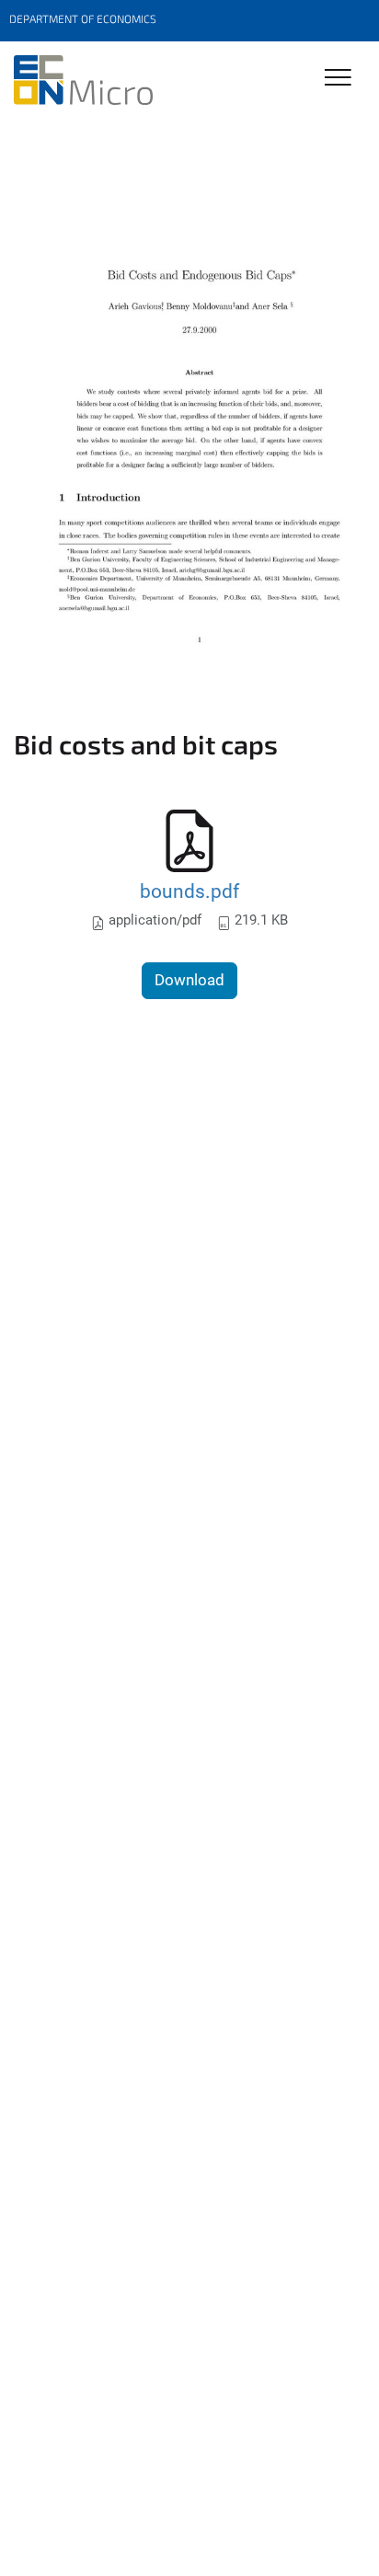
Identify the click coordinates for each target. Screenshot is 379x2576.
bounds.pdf (189, 891)
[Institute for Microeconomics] (83, 80)
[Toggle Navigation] (338, 79)
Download (189, 980)
